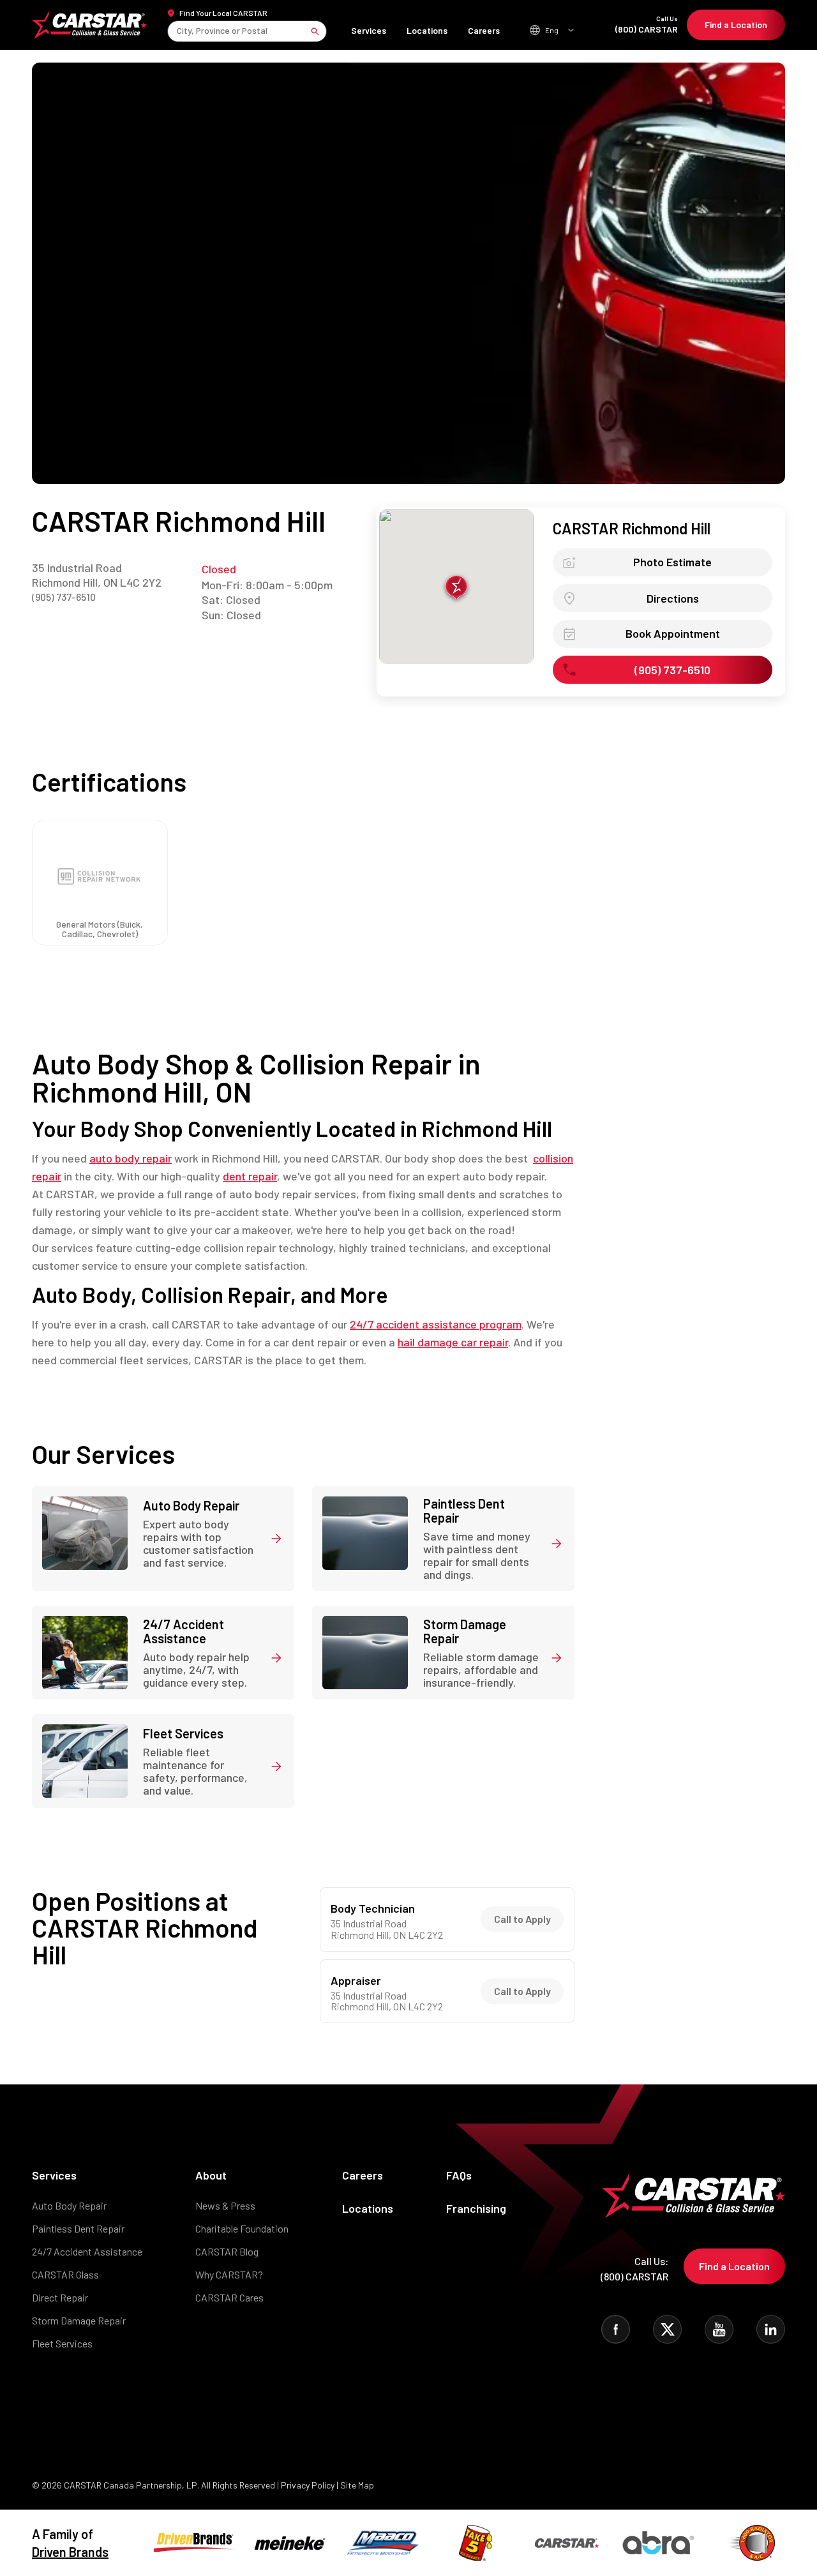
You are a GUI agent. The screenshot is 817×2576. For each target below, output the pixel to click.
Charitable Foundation (242, 2228)
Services (369, 30)
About (211, 2175)
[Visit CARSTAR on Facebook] (616, 2329)
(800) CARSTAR (647, 25)
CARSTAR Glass (65, 2274)
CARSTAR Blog (227, 2251)
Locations (427, 30)
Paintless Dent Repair (78, 2228)
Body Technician (373, 1909)
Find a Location (736, 25)
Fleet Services (62, 2343)
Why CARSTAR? (229, 2274)
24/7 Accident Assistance (87, 2251)
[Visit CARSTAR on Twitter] (667, 2329)
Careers (484, 30)
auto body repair (131, 1158)
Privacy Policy (308, 2485)
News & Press (225, 2205)
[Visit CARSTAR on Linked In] (771, 2329)
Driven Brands (70, 2552)
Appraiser (356, 1981)
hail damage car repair (453, 1342)
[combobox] (178, 31)
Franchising (476, 2208)
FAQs (459, 2175)
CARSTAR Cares (229, 2297)
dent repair (250, 1176)
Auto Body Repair (69, 2205)
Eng (552, 30)
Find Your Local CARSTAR (223, 13)
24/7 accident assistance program (436, 1324)
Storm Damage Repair (79, 2320)
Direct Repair (60, 2297)
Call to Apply (522, 1919)
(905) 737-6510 (64, 597)
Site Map (357, 2485)
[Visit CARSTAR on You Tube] (719, 2329)
